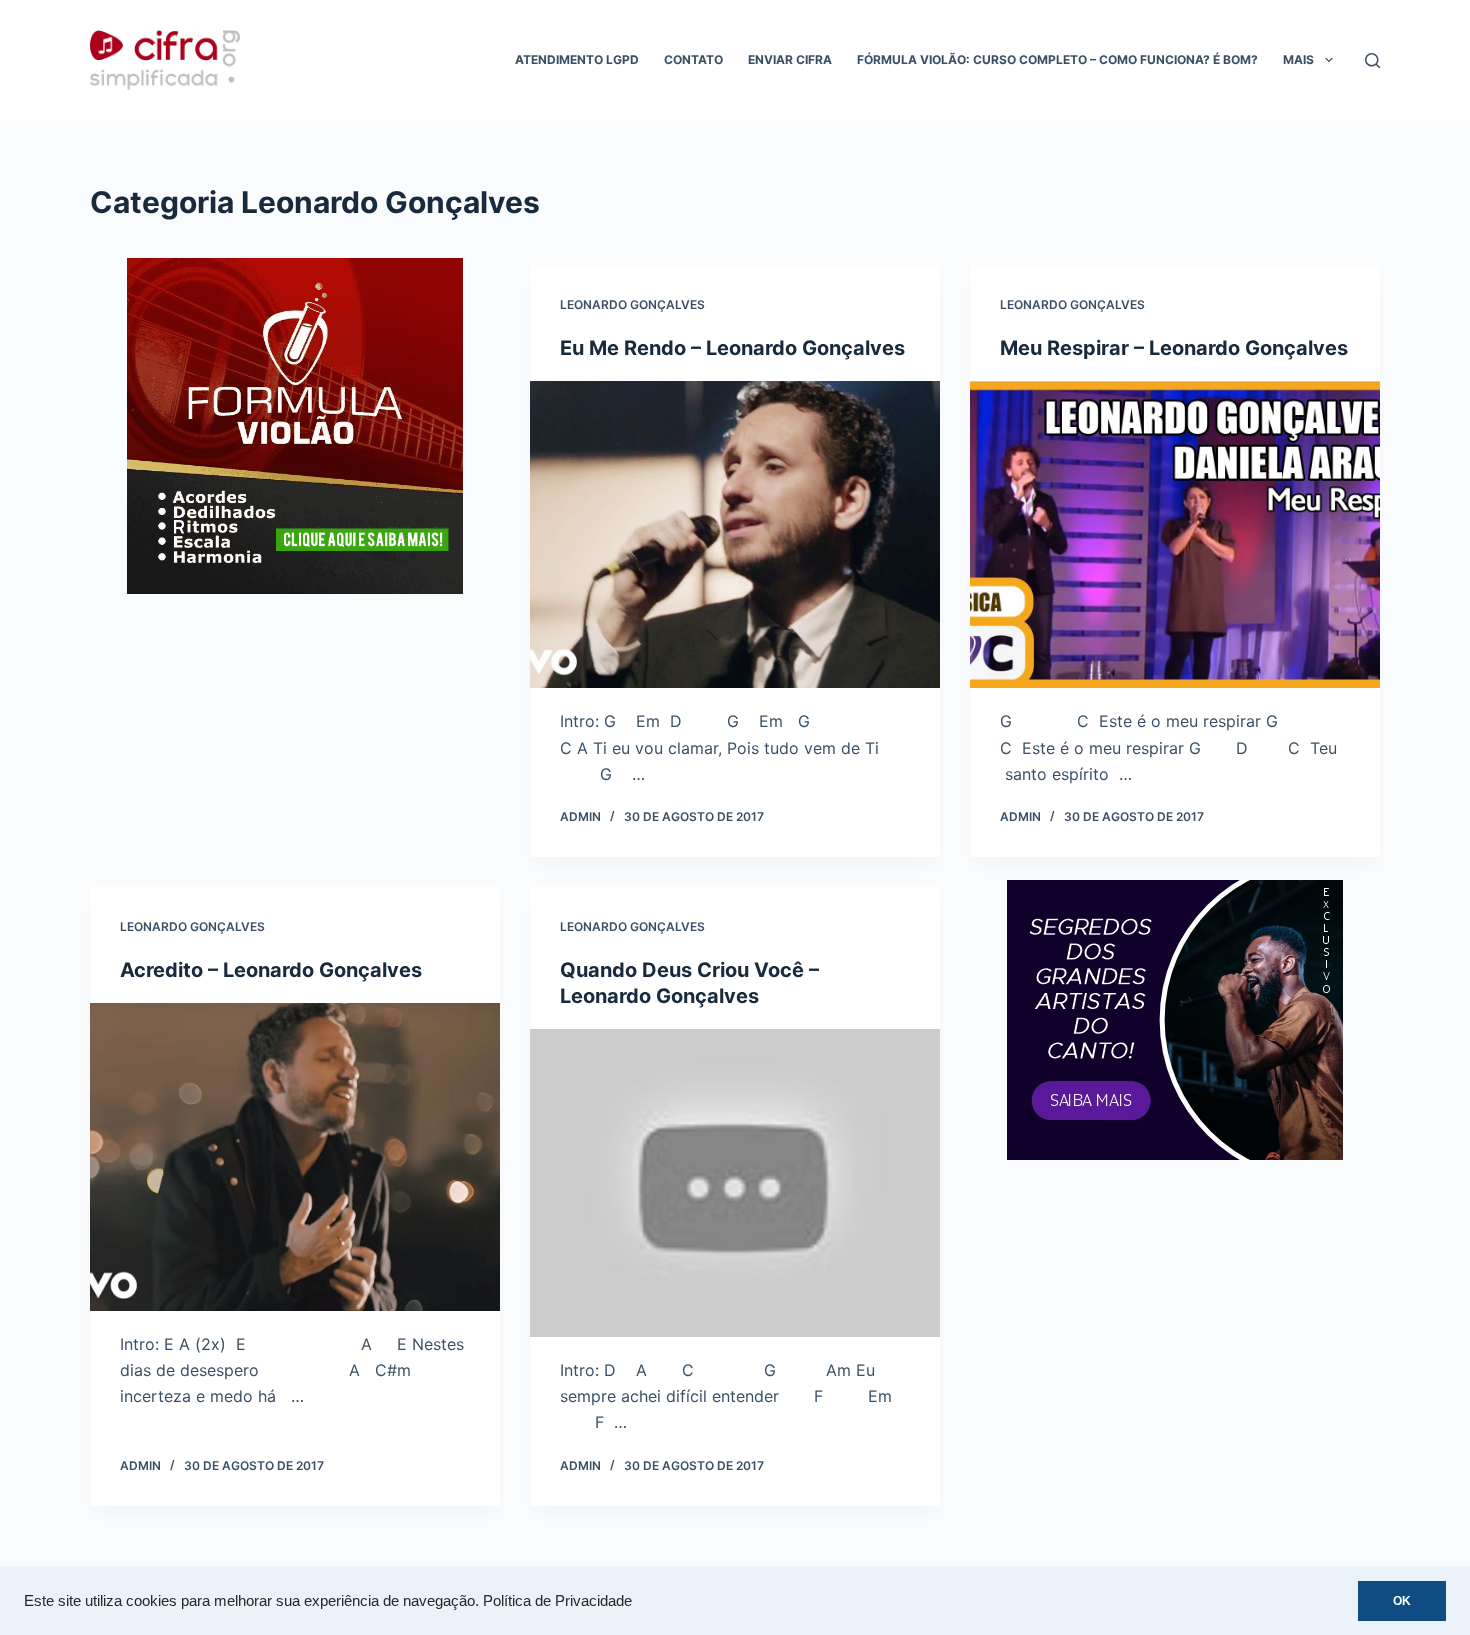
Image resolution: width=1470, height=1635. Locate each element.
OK (1402, 1601)
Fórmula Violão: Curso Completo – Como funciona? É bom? (1057, 59)
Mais (1298, 59)
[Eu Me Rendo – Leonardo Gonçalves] (735, 535)
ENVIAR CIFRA (790, 59)
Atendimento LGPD (577, 59)
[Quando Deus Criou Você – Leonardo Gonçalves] (735, 1183)
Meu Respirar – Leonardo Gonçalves (1174, 348)
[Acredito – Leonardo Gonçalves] (295, 1157)
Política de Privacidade (557, 1601)
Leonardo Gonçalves (632, 304)
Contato (693, 59)
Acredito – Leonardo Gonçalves (271, 970)
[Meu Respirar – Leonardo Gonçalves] (1175, 535)
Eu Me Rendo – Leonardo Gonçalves (732, 348)
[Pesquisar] (1372, 60)
